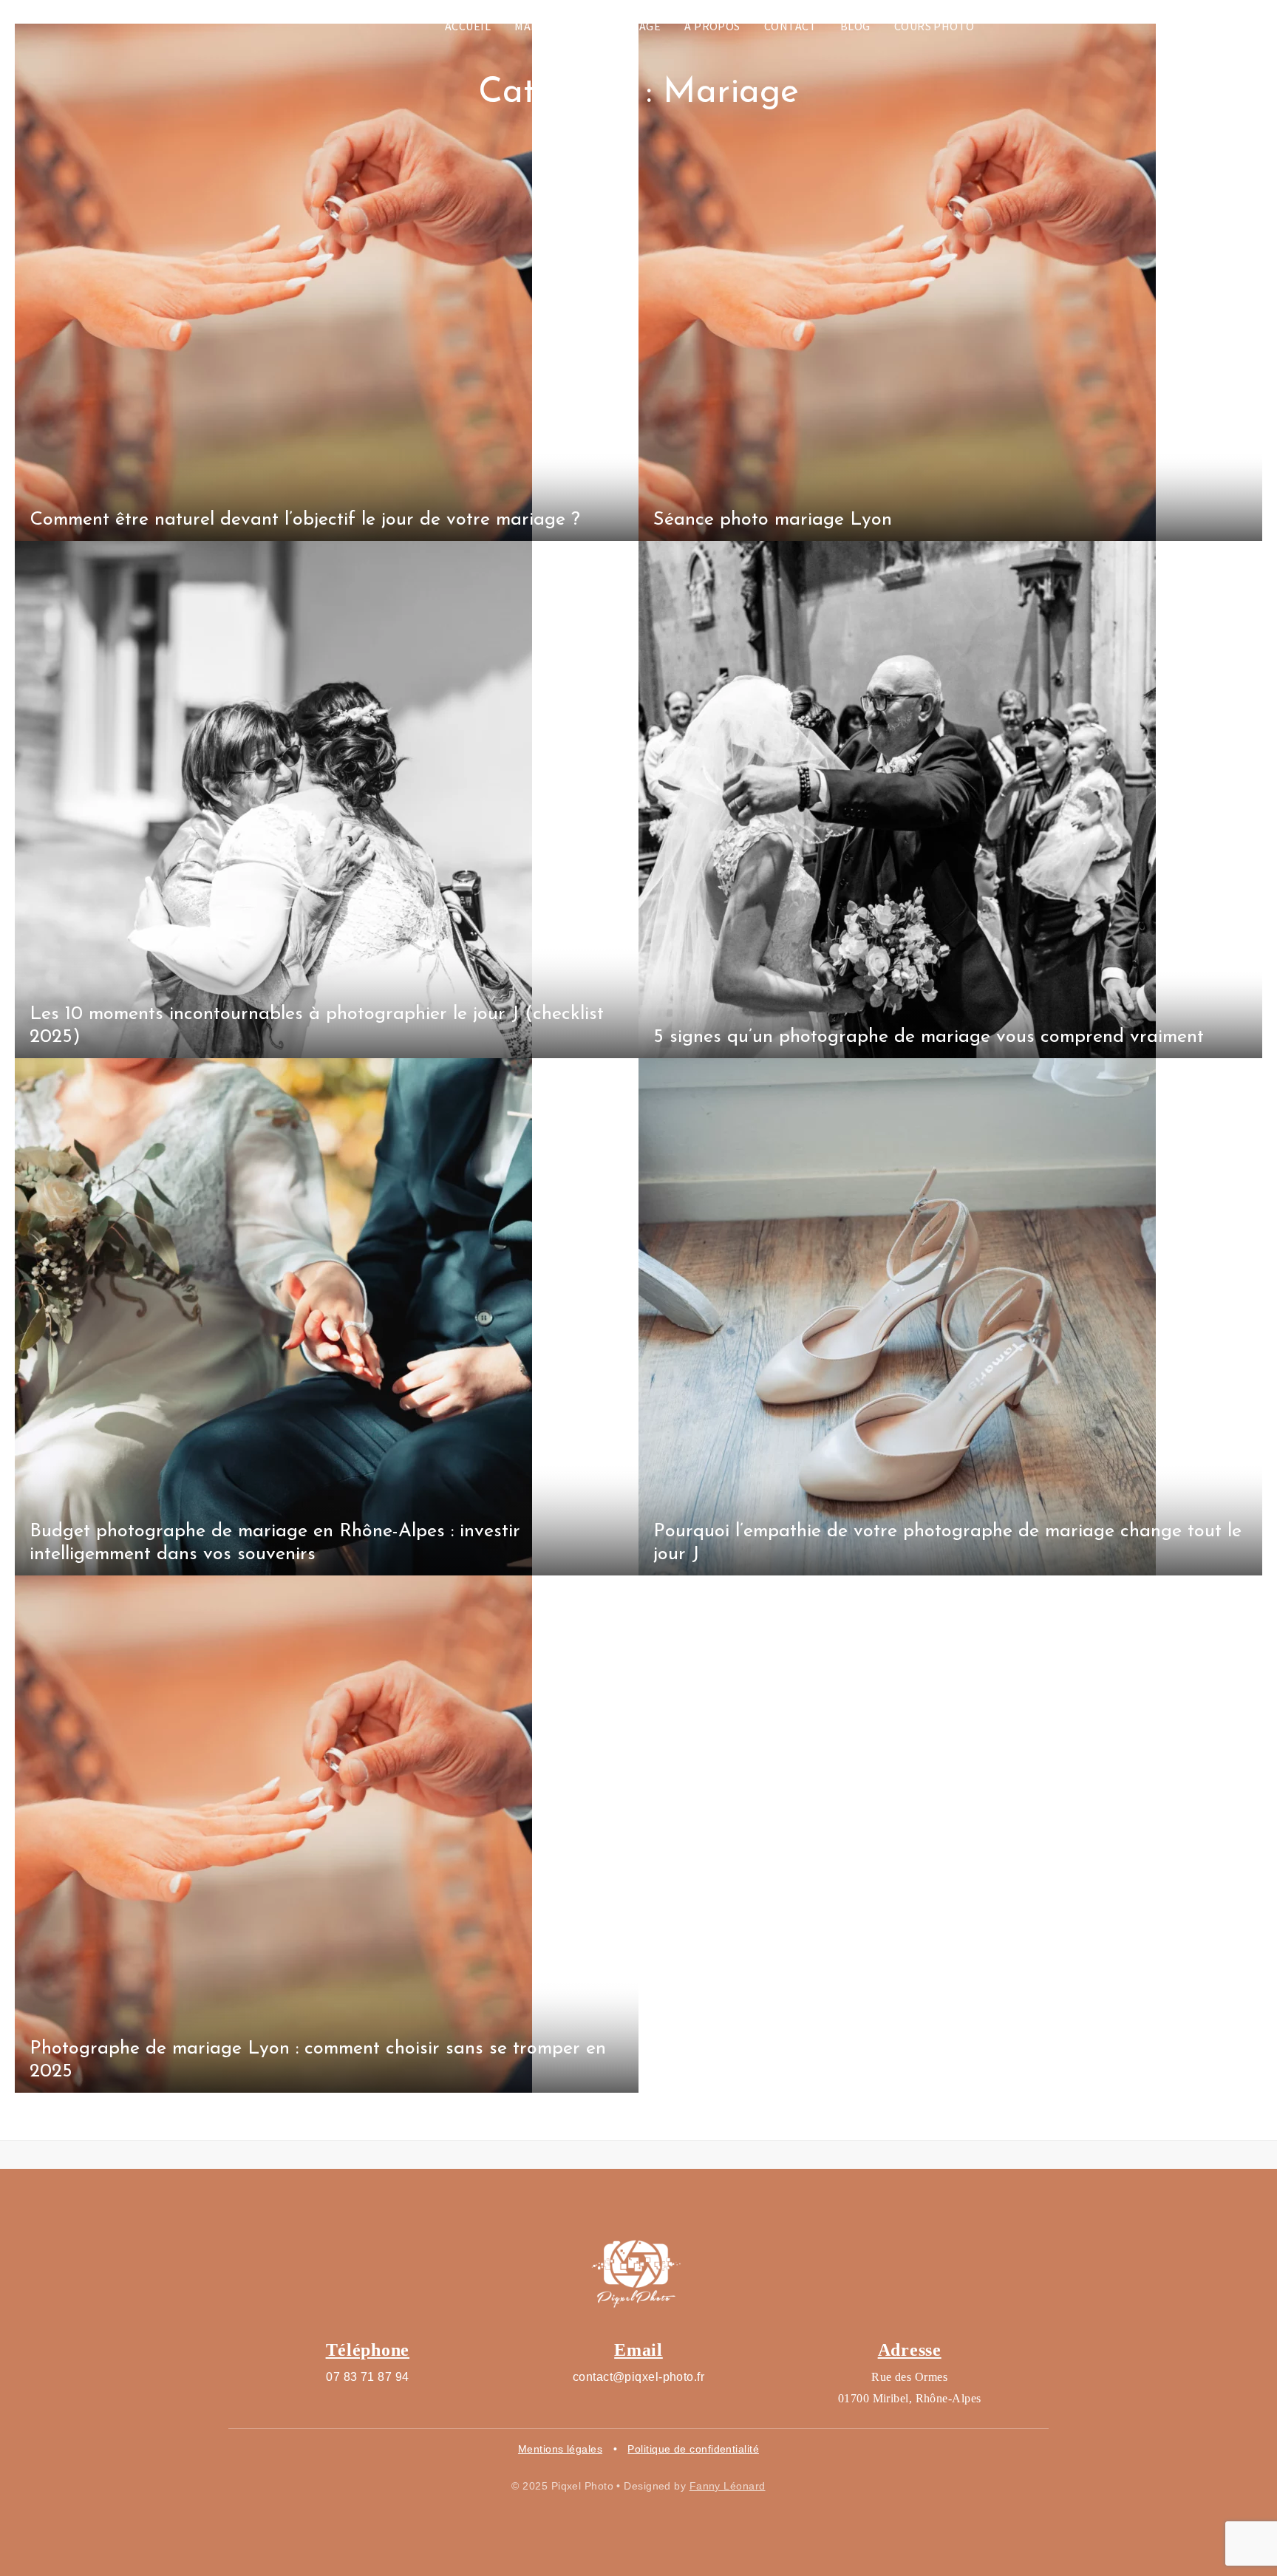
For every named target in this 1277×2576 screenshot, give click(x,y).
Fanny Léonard (728, 2486)
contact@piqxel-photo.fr (638, 2377)
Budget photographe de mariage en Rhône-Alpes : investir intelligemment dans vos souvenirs (275, 1543)
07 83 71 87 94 (367, 2377)
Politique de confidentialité (693, 2449)
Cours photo (934, 26)
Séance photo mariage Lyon (773, 520)
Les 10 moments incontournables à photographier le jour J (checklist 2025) (317, 1026)
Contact (790, 26)
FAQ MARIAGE (624, 26)
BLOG (855, 26)
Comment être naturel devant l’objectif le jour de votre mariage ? (305, 520)
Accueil (468, 26)
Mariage (539, 26)
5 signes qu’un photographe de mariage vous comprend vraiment (929, 1037)
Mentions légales (560, 2449)
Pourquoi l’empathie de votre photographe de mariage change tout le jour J (947, 1543)
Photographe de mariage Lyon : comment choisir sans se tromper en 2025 (318, 2060)
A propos (712, 26)
